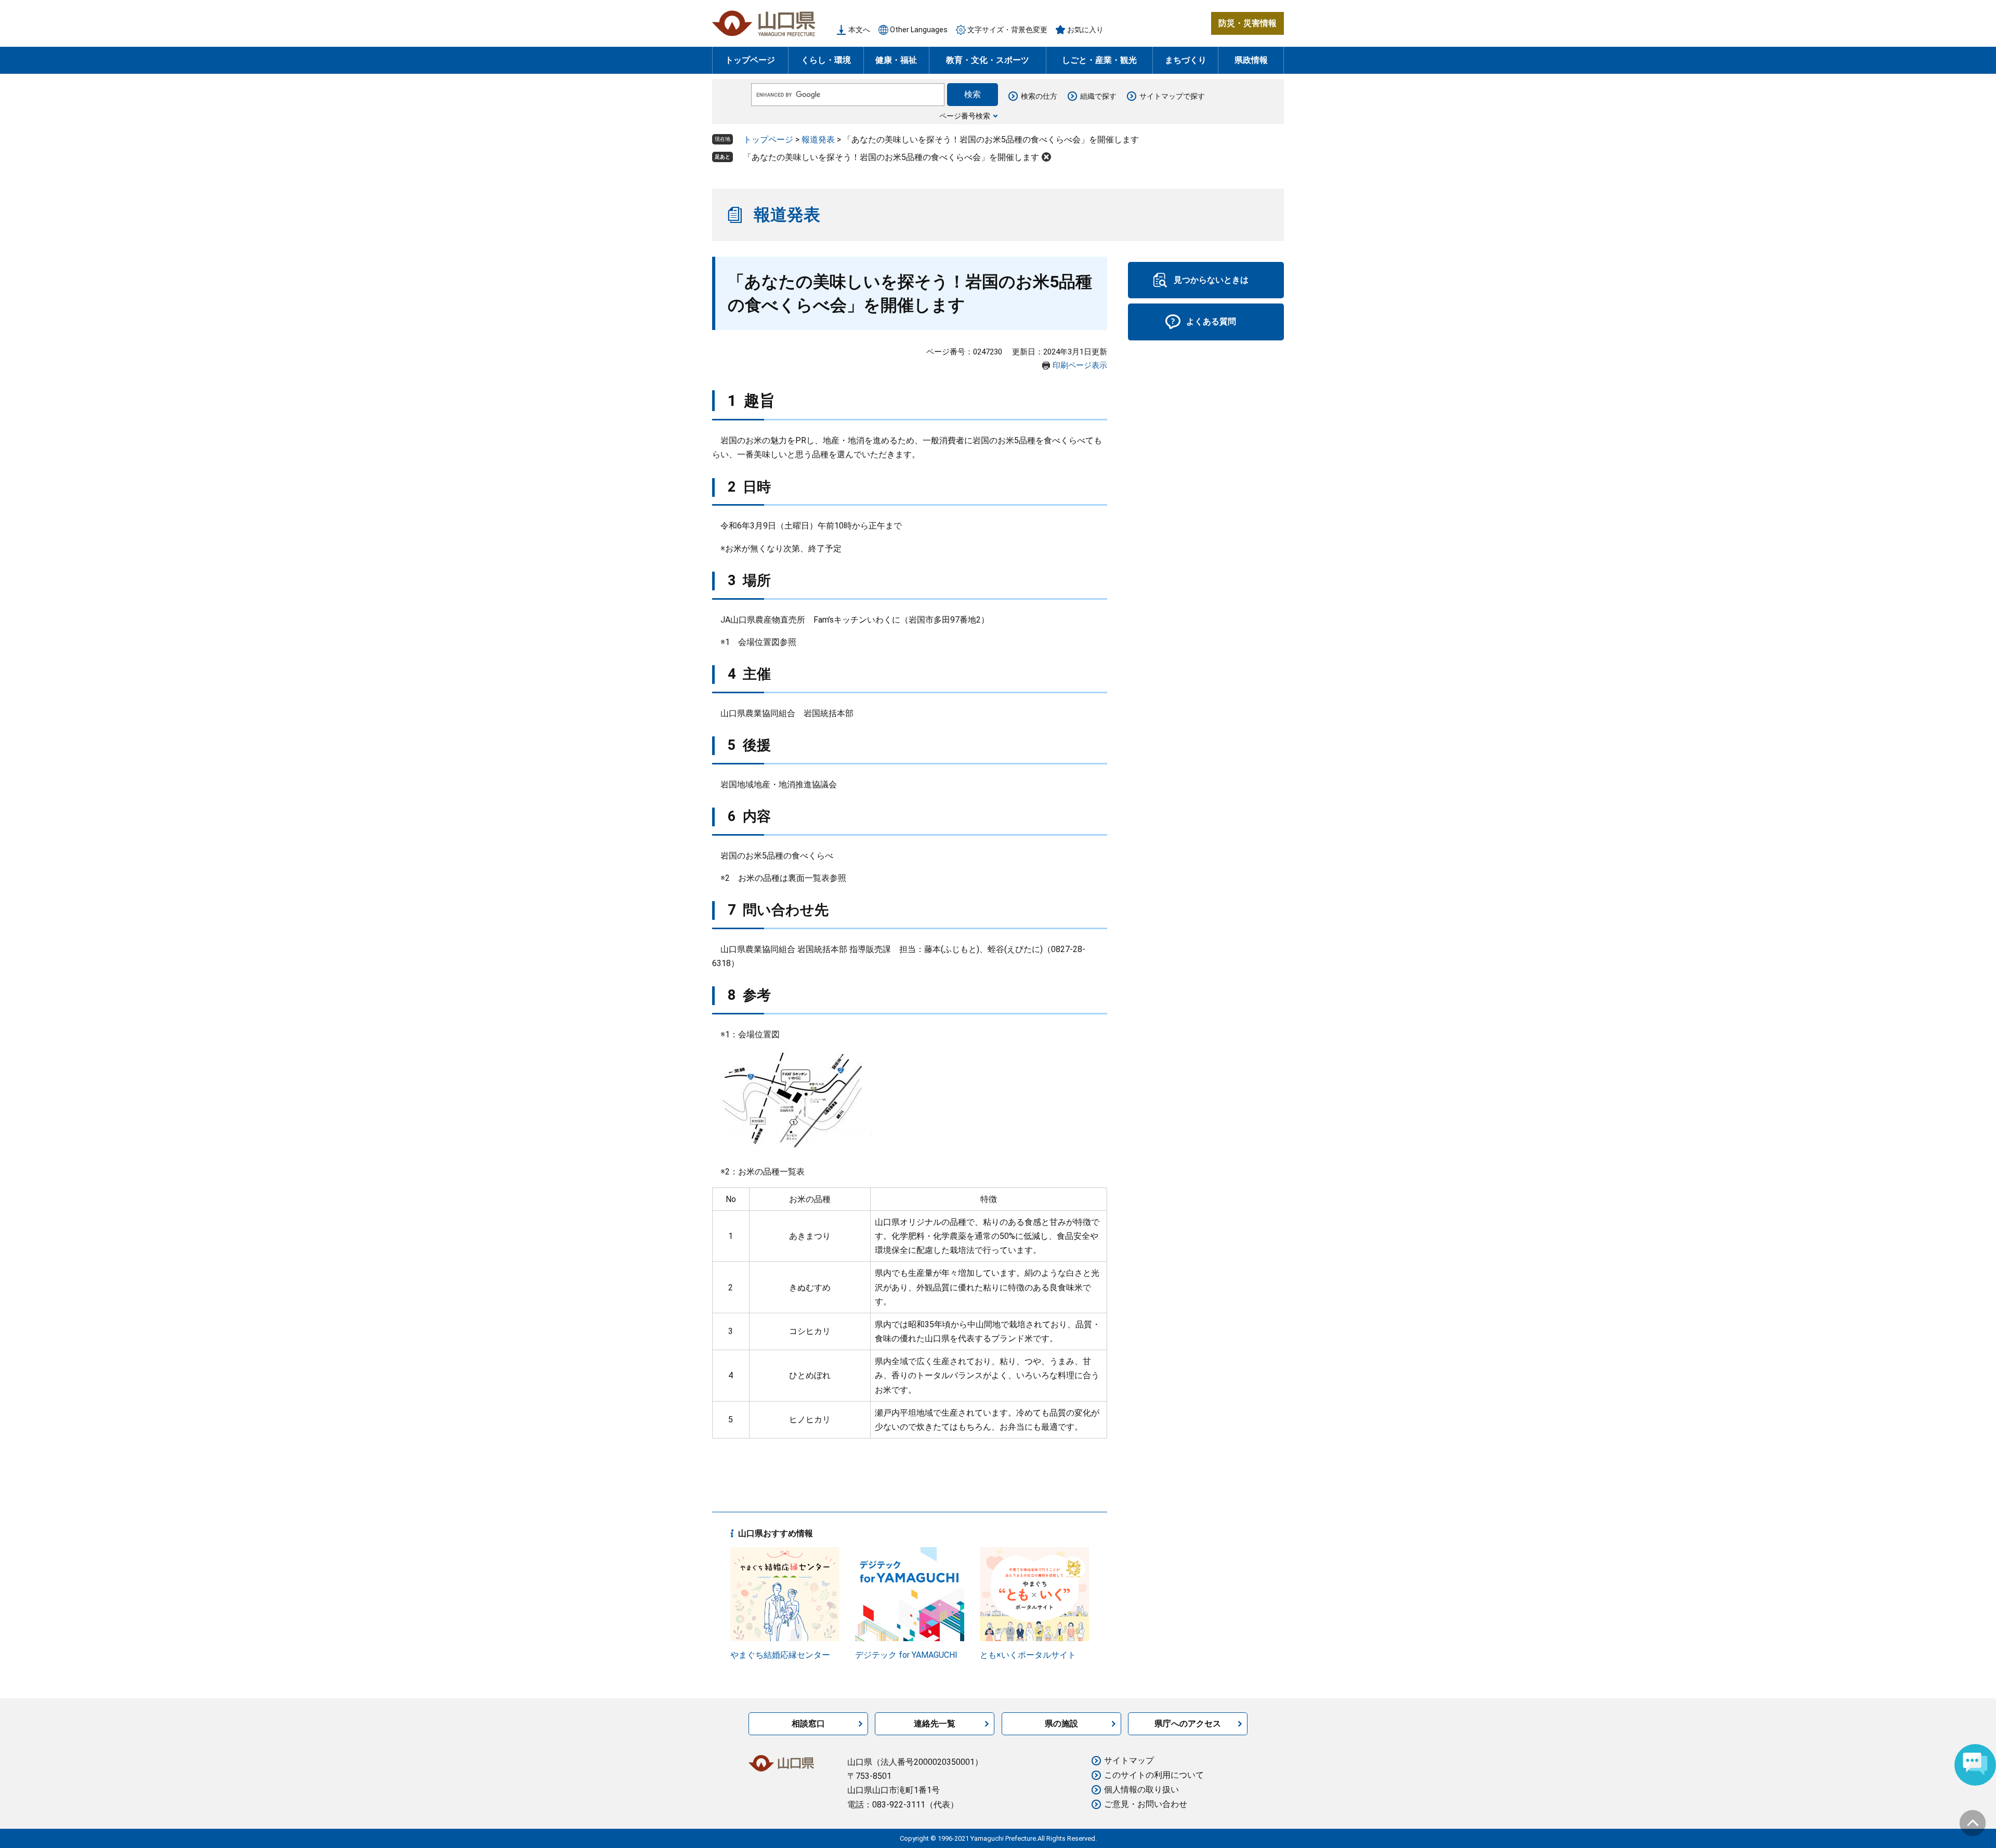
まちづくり (1186, 60)
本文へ (859, 30)
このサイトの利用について (1154, 1775)
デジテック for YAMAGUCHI (906, 1655)
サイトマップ (1129, 1760)
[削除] (1046, 157)
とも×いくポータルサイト (1028, 1655)
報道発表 (818, 140)
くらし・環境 (826, 60)
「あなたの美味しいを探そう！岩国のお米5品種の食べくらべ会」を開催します (891, 157)
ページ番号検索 (965, 116)
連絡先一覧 (935, 1724)
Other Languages (919, 30)
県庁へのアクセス (1188, 1724)
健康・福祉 (896, 60)
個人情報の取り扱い (1141, 1790)
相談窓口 (808, 1724)
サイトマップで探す (1172, 96)
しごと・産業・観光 (1099, 60)
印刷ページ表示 (1080, 365)
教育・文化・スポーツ (988, 60)
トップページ (750, 60)
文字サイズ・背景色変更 (1007, 30)
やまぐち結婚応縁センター (780, 1655)
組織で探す (1098, 96)
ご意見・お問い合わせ (1146, 1804)
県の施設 (1061, 1724)
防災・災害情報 (1247, 23)
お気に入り (1085, 30)
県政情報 (1251, 60)
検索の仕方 (1039, 96)
